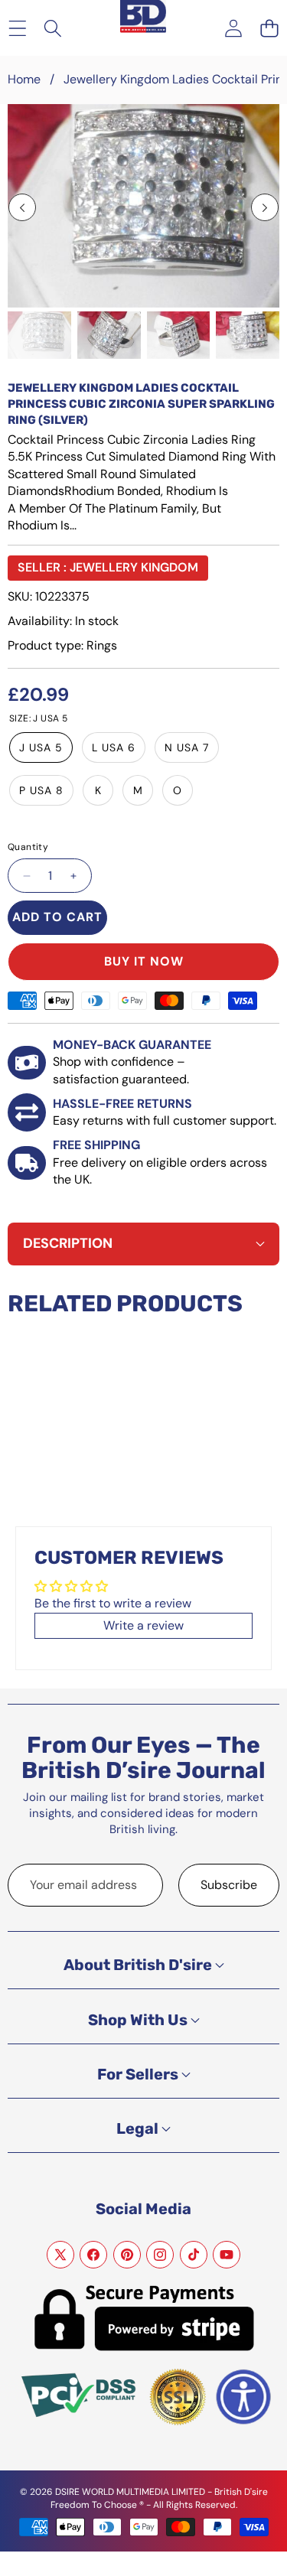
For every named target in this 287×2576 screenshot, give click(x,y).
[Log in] (233, 28)
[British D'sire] (143, 10)
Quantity (28, 847)
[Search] (53, 28)
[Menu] (17, 28)
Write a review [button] (143, 1625)
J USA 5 (41, 747)
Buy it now (144, 961)
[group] (39, 335)
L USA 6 (114, 747)
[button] (269, 28)
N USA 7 (187, 747)
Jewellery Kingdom (134, 567)
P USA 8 (41, 790)
